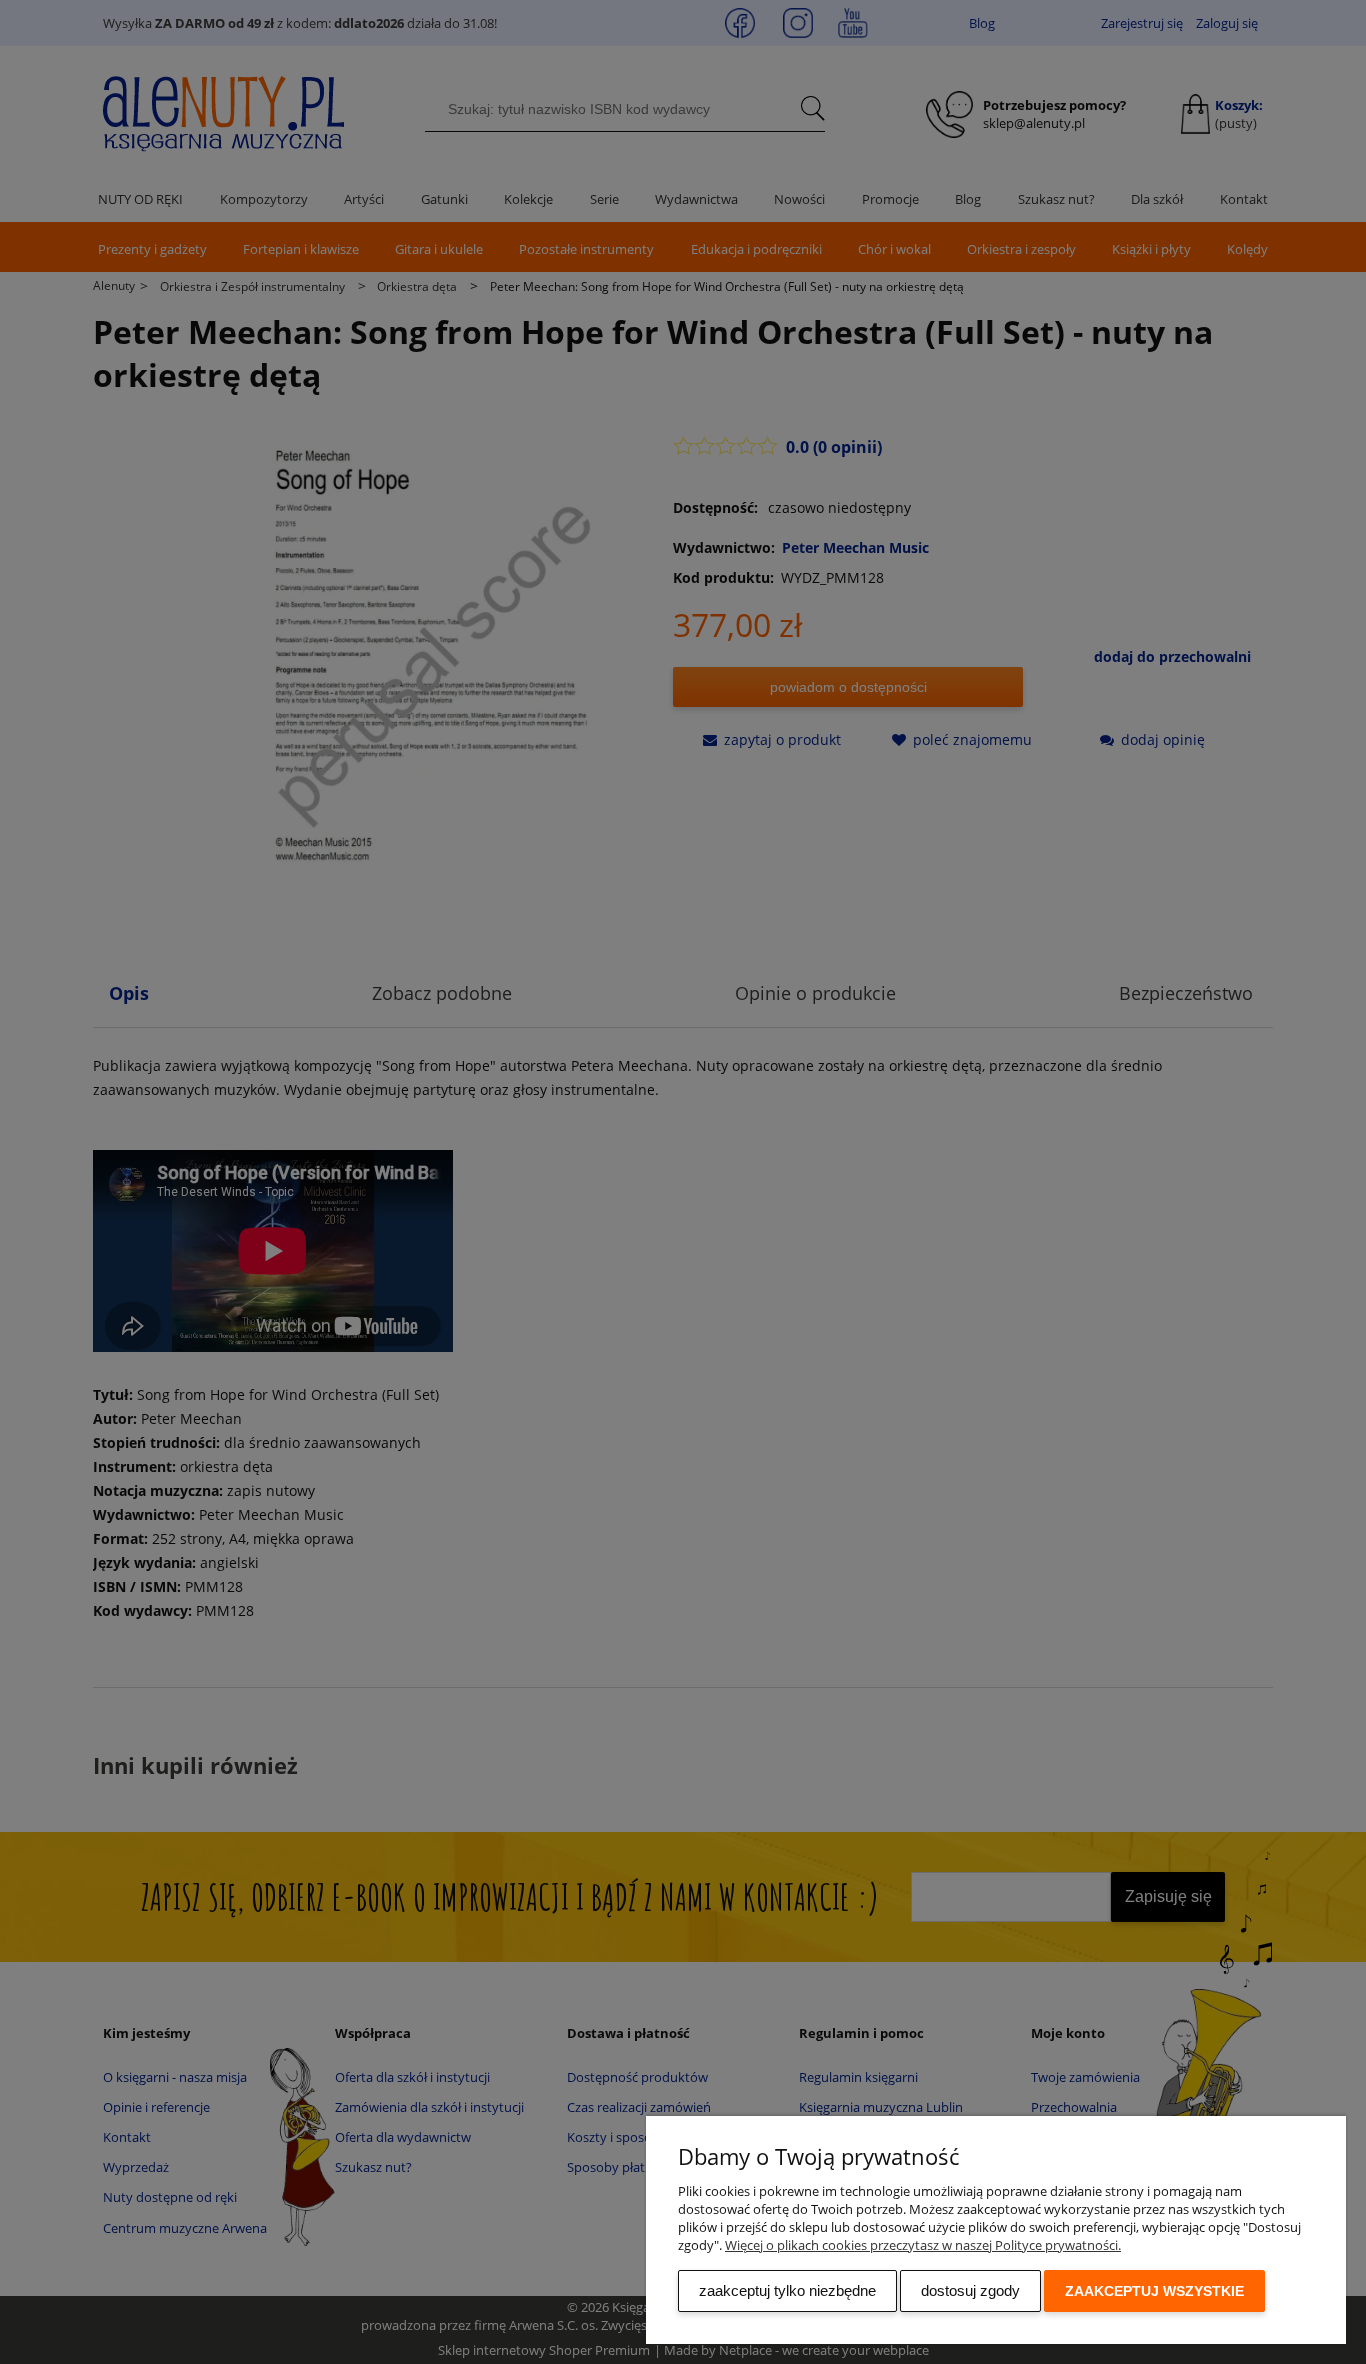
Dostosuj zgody (970, 2290)
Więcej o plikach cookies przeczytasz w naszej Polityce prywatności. (923, 2245)
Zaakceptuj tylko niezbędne (787, 2290)
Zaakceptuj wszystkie (1154, 2291)
